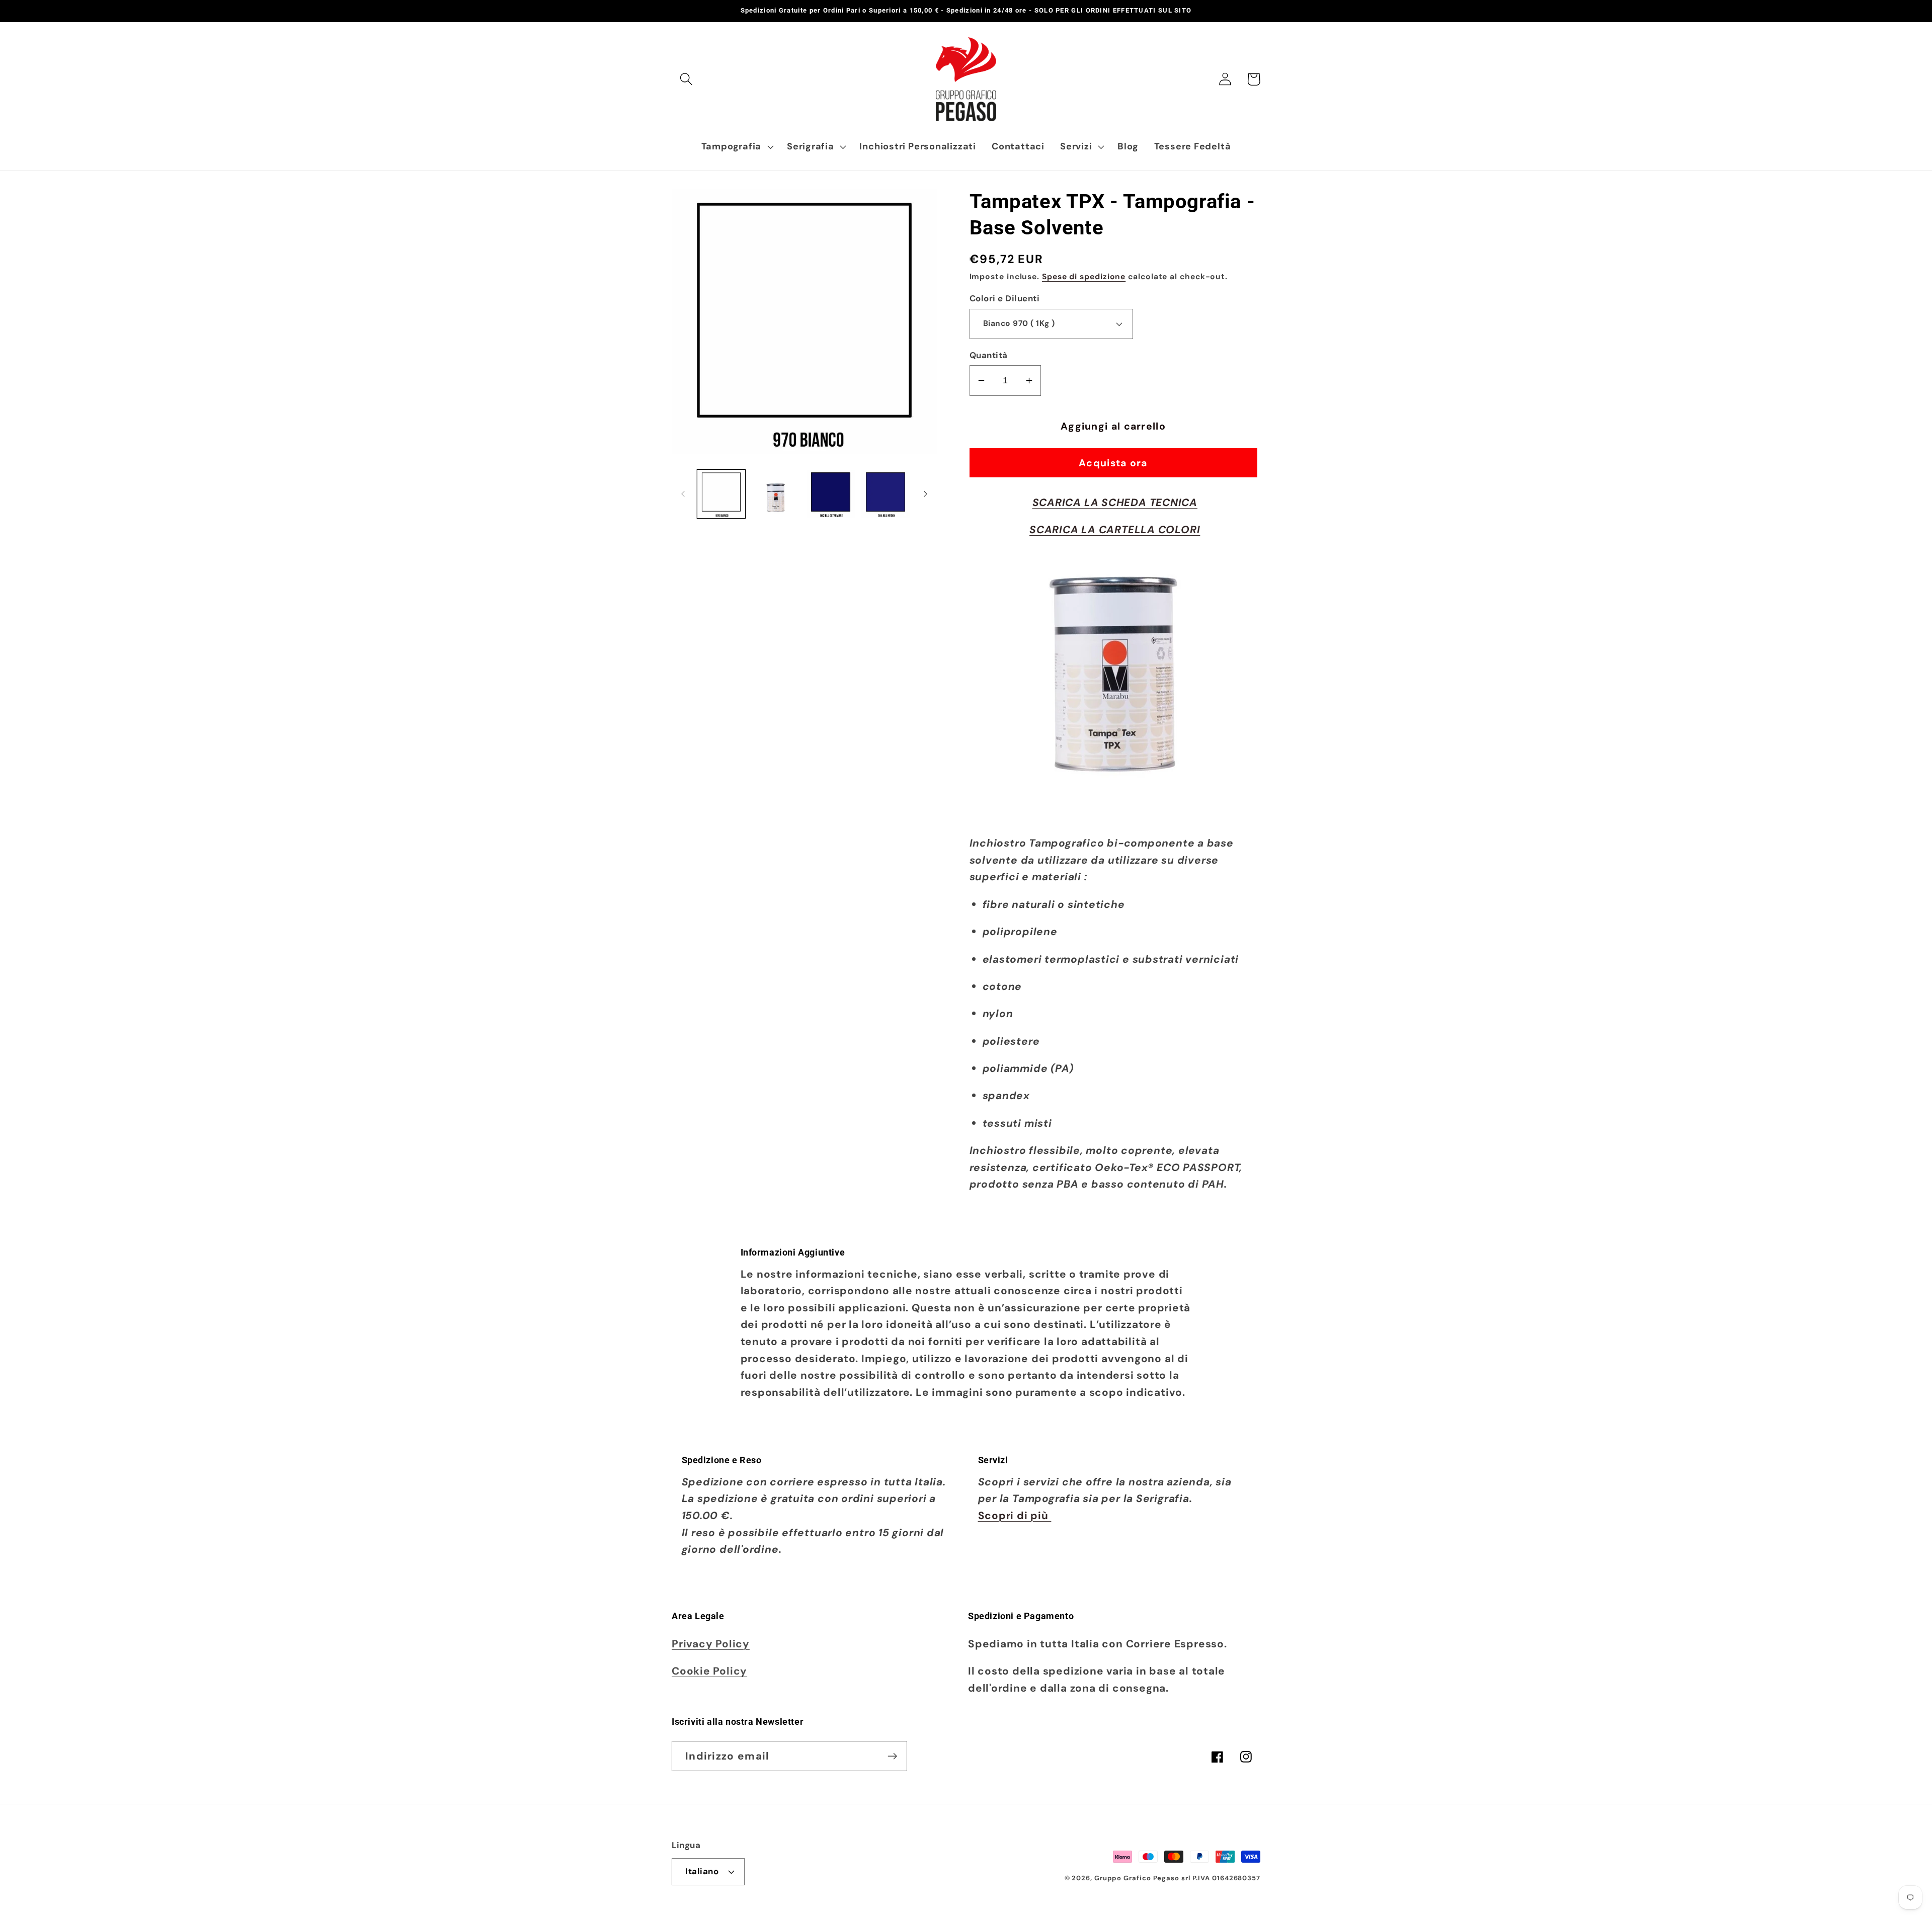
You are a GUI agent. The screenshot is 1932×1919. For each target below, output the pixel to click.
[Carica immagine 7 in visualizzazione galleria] (831, 494)
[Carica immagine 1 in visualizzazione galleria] (721, 494)
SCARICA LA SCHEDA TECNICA (1115, 502)
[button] (686, 79)
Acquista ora (1113, 463)
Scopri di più (1015, 1515)
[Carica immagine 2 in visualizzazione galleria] (776, 494)
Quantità (989, 355)
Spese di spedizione (1084, 277)
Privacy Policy (711, 1644)
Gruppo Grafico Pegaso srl (1142, 1878)
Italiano (702, 1871)
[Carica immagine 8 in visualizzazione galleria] (886, 494)
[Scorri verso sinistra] (683, 494)
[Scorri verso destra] (926, 494)
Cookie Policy (709, 1671)
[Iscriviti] (892, 1756)
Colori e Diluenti (1005, 298)
